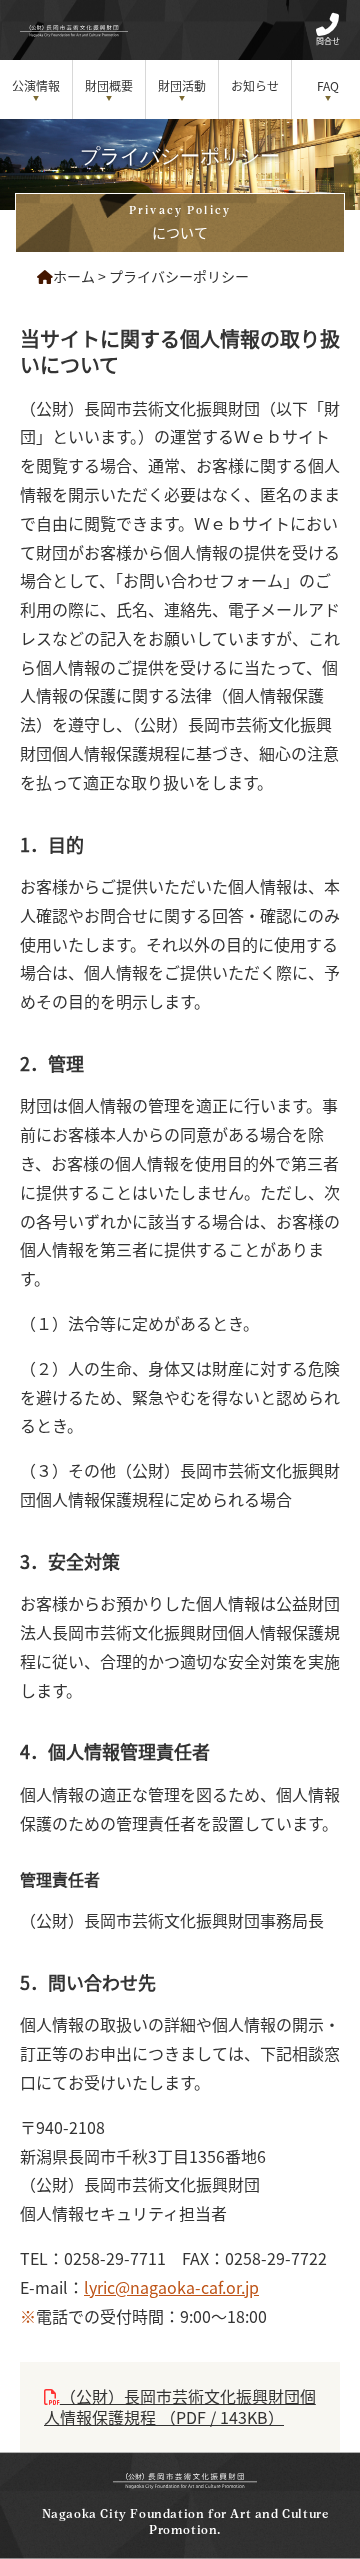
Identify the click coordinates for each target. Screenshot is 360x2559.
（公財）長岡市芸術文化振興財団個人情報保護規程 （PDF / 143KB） (180, 2406)
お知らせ (255, 85)
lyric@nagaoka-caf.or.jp (171, 2287)
